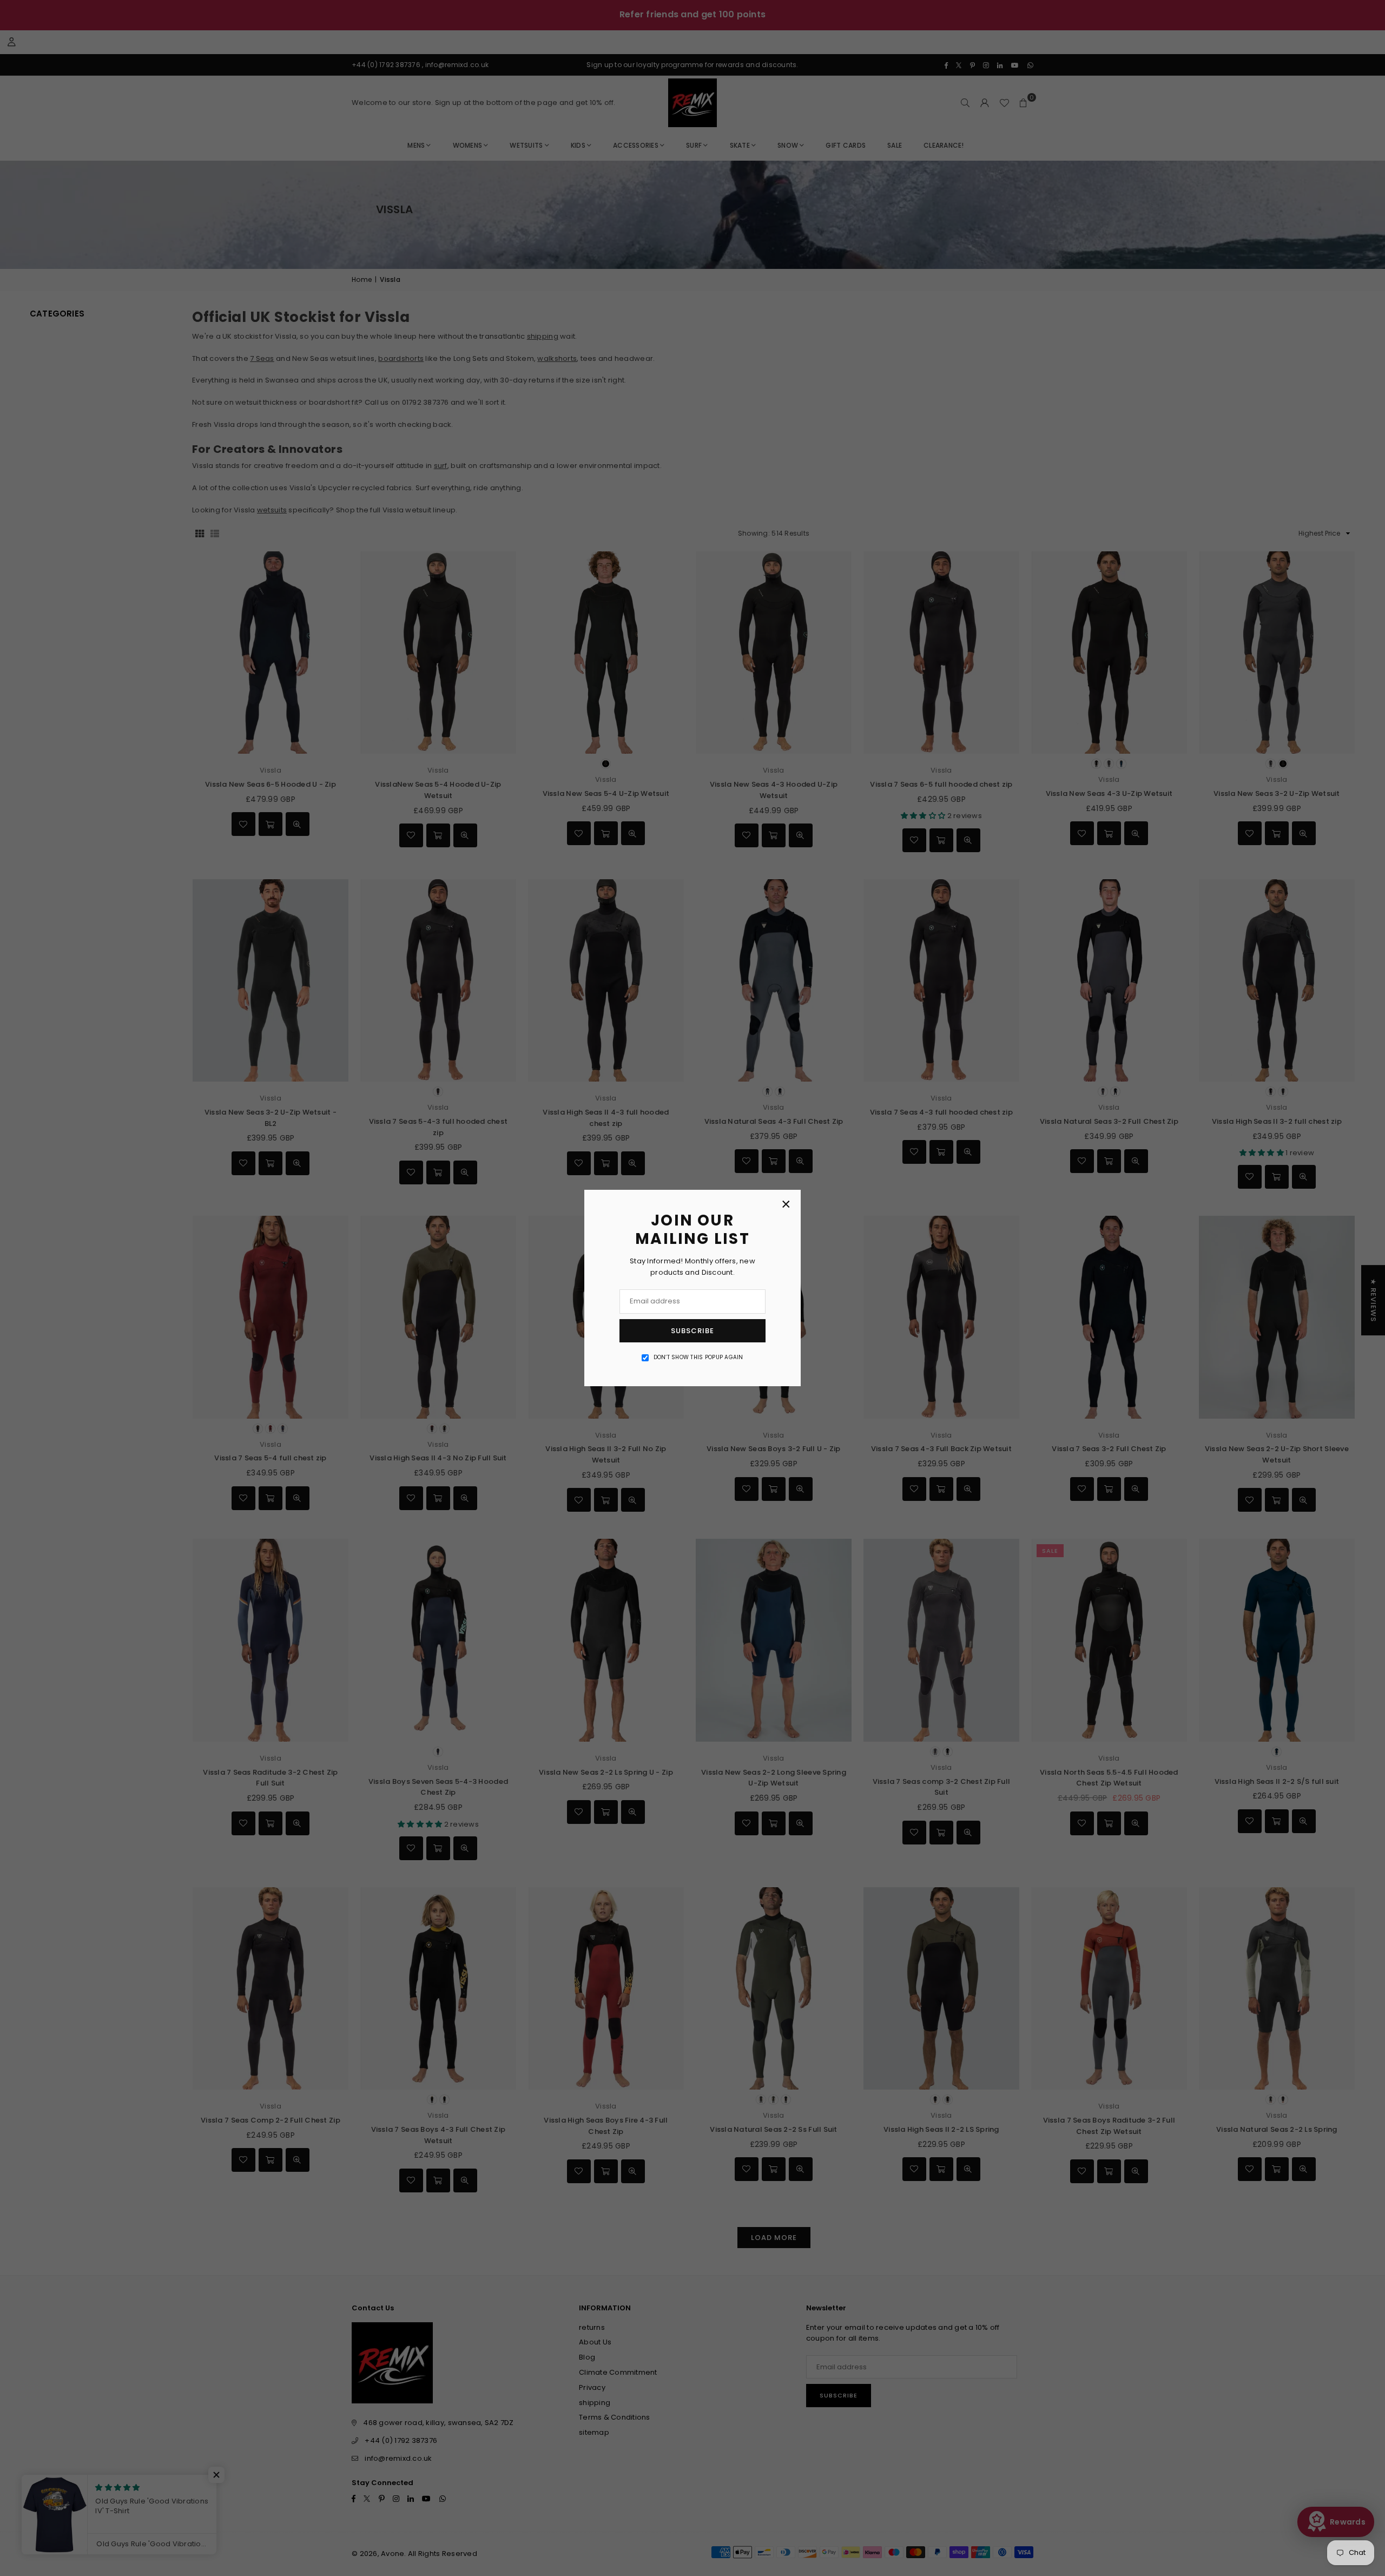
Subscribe (692, 1331)
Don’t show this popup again (698, 1357)
